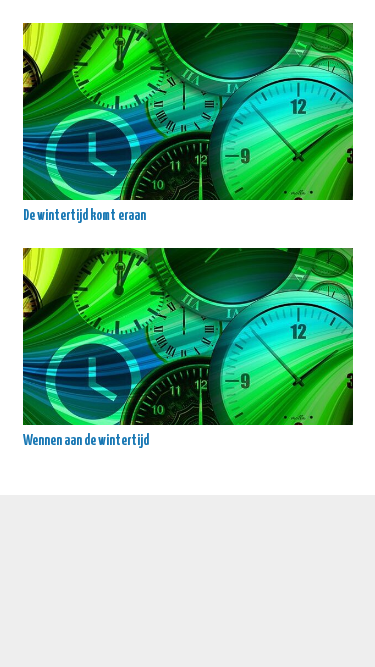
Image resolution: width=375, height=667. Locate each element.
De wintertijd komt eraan (84, 216)
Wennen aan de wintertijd (86, 441)
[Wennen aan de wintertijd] (188, 336)
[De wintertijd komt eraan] (188, 111)
